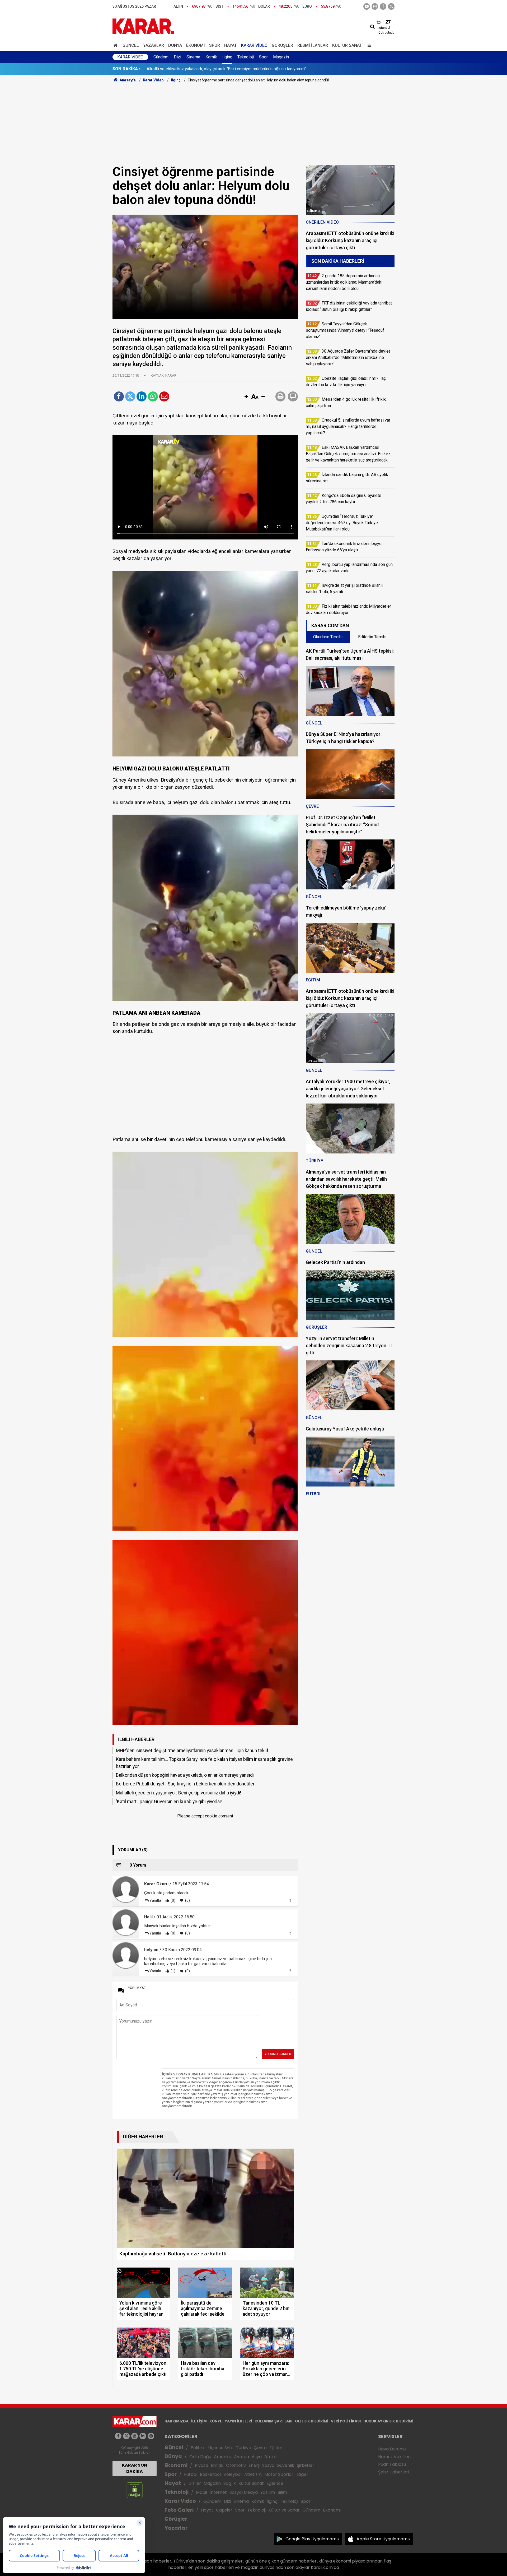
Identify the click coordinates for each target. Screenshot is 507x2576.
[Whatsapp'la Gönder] (153, 396)
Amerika (223, 2457)
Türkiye (244, 2448)
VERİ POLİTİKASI (346, 2421)
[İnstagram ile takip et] (375, 6)
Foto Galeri (179, 2510)
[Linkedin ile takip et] (143, 2436)
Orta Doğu (200, 2457)
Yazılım (268, 2492)
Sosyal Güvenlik (278, 2465)
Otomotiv (236, 2465)
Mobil (201, 2492)
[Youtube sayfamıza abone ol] (135, 2436)
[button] (246, 397)
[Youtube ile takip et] (367, 6)
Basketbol (210, 2474)
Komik (211, 57)
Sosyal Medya (244, 2492)
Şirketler (306, 2465)
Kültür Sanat (347, 45)
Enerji (254, 2465)
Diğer (303, 2474)
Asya (257, 2457)
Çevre (260, 2448)
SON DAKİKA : (126, 69)
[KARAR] (143, 26)
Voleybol (233, 2474)
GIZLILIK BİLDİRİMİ (312, 2421)
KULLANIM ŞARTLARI (273, 2421)
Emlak (217, 2465)
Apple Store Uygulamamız (384, 2539)
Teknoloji (246, 57)
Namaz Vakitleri (394, 2457)
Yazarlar (154, 45)
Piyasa (201, 2465)
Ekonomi (196, 45)
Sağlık (230, 2483)
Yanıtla (155, 1900)
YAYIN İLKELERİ (238, 2421)
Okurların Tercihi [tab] (328, 637)
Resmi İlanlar (313, 45)
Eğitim (276, 2448)
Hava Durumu (392, 2449)
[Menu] (368, 45)
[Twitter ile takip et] (391, 6)
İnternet (218, 2492)
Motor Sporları (279, 2474)
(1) (173, 1971)
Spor (215, 45)
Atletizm (253, 2474)
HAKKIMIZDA (177, 2421)
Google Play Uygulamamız (313, 2539)
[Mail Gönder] (164, 396)
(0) (173, 1900)
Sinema (193, 57)
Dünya (175, 45)
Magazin (281, 57)
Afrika (270, 2457)
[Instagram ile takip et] (151, 2436)
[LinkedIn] (142, 396)
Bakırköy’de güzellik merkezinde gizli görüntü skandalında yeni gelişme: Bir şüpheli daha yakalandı (237, 69)
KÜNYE (216, 2421)
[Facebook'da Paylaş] (119, 396)
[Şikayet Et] (290, 1900)
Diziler (195, 2483)
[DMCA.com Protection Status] (135, 2490)
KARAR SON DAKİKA (135, 2468)
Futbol (191, 2474)
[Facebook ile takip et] (383, 6)
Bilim (282, 2492)
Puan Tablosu (392, 2464)
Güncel (131, 45)
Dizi (177, 57)
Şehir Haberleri (393, 2472)
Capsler (224, 2510)
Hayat (231, 45)
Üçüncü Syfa (221, 2448)
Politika (198, 2448)
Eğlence (275, 2483)
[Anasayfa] (116, 45)
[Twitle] (130, 396)
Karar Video (254, 45)
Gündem (161, 57)
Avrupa (241, 2457)
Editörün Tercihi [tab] (372, 637)
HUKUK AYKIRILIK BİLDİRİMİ (388, 2421)
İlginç (227, 57)
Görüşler (282, 45)
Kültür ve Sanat (284, 2510)
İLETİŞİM (199, 2421)
